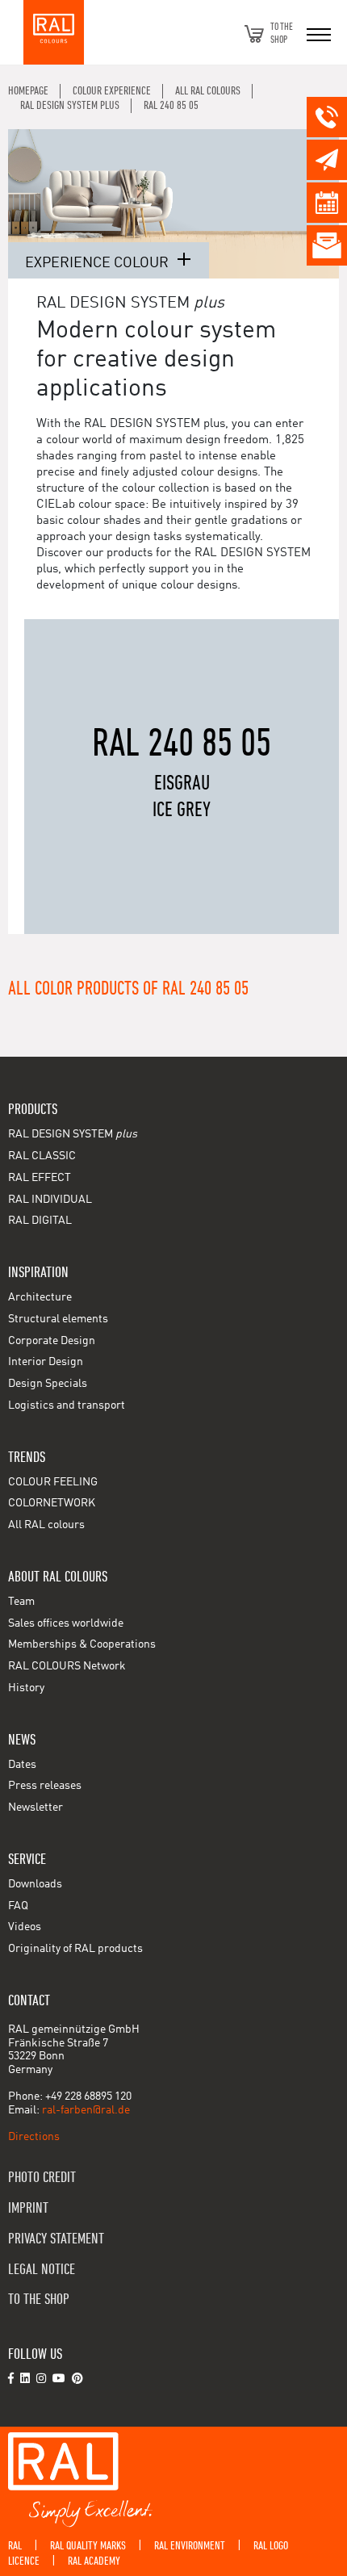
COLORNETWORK (52, 1503)
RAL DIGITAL (40, 1221)
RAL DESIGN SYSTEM (73, 1134)
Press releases (45, 1786)
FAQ (18, 1906)
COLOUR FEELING (53, 1482)
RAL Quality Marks (88, 2546)
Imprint (28, 2208)
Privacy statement (56, 2239)
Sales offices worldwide (66, 1623)
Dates (22, 1765)
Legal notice (42, 2270)
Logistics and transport (67, 1405)
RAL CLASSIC (42, 1156)
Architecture (40, 1297)
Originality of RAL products (75, 1949)
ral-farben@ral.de (86, 2110)
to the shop (39, 2300)
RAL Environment (190, 2546)
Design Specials (48, 1384)
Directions (34, 2137)
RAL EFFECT (40, 1178)
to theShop (282, 34)
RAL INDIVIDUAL (50, 1200)
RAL (15, 2546)
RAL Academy (94, 2561)
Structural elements (58, 1319)
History (26, 1688)
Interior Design (46, 1362)
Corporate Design (52, 1341)
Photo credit (42, 2178)
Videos (25, 1927)
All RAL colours (46, 1525)
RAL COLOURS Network (67, 1666)
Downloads (35, 1884)
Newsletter (36, 1807)
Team (21, 1602)
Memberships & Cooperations (82, 1644)
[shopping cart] (254, 34)
